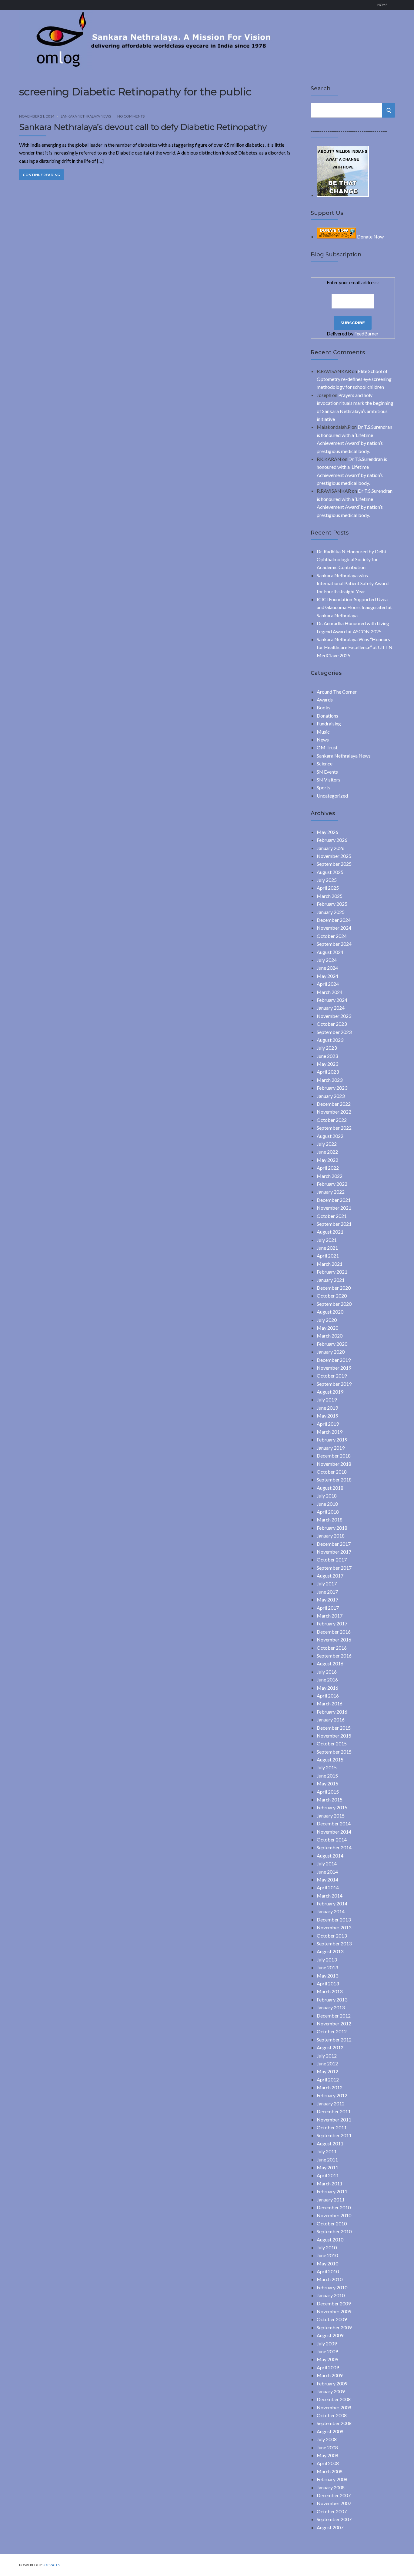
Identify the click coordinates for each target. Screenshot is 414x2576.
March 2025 (330, 896)
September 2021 (334, 1224)
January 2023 (331, 1096)
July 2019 (327, 1400)
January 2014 (331, 1911)
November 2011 (334, 2119)
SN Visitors (329, 780)
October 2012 (332, 2031)
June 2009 (327, 2351)
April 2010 (328, 2271)
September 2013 (334, 1943)
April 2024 (328, 984)
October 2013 (332, 1936)
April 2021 (328, 1256)
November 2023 (334, 1016)
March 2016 (330, 1703)
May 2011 (327, 2167)
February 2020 (332, 1344)
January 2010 (331, 2295)
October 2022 (332, 1120)
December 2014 (334, 1823)
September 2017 (334, 1568)
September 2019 (334, 1384)
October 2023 (332, 1024)
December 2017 (334, 1544)
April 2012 (328, 2079)
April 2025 (328, 888)
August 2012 (330, 2047)
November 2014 (334, 1832)
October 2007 (332, 2511)
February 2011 (332, 2191)
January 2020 (331, 1352)
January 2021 (331, 1280)
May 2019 (327, 1416)
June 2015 (327, 1776)
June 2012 (327, 2063)
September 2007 (334, 2519)
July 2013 (327, 1959)
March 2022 (330, 1176)
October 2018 (332, 1472)
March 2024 (330, 992)
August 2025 (330, 872)
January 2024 (331, 1008)
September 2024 (334, 944)
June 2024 (327, 968)
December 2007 (334, 2495)
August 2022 (330, 1136)
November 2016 (334, 1640)
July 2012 (327, 2056)
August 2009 (330, 2335)
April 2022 (328, 1168)
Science (325, 763)
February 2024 (332, 1000)
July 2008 (327, 2439)
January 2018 (331, 1536)
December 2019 (334, 1360)
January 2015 (331, 1816)
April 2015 (328, 1792)
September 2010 (334, 2231)
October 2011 (332, 2127)
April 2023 (328, 1072)
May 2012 (327, 2071)
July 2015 (327, 1767)
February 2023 (332, 1088)
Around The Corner (337, 692)
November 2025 (334, 856)
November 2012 (334, 2023)
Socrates (51, 2565)
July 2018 (327, 1496)
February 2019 (332, 1440)
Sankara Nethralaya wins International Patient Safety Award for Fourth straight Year (353, 583)
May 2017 (327, 1600)
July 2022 (327, 1144)
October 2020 (332, 1296)
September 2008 (334, 2423)
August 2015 (330, 1760)
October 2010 (332, 2223)
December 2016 (334, 1632)
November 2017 (334, 1552)
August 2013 (330, 1951)
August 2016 (330, 1663)
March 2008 (330, 2471)
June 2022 (327, 1152)
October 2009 (332, 2319)
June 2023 (327, 1056)
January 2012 (331, 2103)
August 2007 (330, 2527)
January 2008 (331, 2487)
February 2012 (332, 2095)
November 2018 (334, 1464)
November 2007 (334, 2503)
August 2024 (330, 952)
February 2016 (332, 1712)
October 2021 (332, 1216)
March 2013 (330, 1991)
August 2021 (330, 1232)
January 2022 (331, 1192)
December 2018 (334, 1456)
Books (324, 707)
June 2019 (327, 1408)
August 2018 (330, 1488)
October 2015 (332, 1743)
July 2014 (327, 1863)
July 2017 (327, 1583)
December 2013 (334, 1920)
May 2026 (327, 832)
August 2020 (330, 1312)
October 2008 (332, 2415)
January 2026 (331, 848)
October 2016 (332, 1648)
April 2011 (328, 2175)
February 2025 (332, 904)
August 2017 (330, 1576)
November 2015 (334, 1736)
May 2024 (327, 976)
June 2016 (327, 1680)
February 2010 (332, 2287)
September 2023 (334, 1032)
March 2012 (330, 2087)
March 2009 (330, 2375)
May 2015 (327, 1783)
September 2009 (334, 2327)
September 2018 (334, 1480)
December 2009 (334, 2303)
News (323, 740)
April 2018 (328, 1512)
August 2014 (330, 1856)
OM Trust (327, 747)
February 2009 (332, 2383)
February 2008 (332, 2479)
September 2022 (334, 1128)
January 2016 (331, 1720)
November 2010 (334, 2215)
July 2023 (327, 1048)
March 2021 (330, 1264)
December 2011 (334, 2111)
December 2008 (334, 2399)
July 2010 (327, 2247)
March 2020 (330, 1336)
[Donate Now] (343, 195)
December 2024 (334, 920)
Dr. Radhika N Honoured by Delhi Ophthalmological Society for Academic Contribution (351, 559)
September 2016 (334, 1656)
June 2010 (327, 2255)
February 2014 (332, 1903)
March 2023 (330, 1080)
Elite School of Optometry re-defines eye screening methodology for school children (354, 379)
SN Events (327, 772)
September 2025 (334, 864)
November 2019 (334, 1368)
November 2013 (334, 1927)
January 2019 (331, 1448)
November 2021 (334, 1208)
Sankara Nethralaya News (86, 116)
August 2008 (330, 2431)
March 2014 (330, 1896)
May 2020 (327, 1328)
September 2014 (334, 1847)
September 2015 (334, 1752)
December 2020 (334, 1288)
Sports (324, 787)
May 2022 (327, 1160)
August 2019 (330, 1392)
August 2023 (330, 1040)
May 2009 (327, 2359)
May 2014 (327, 1880)
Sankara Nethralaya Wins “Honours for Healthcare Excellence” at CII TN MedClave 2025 (355, 647)
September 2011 (334, 2135)
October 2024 (332, 936)
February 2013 (332, 1999)
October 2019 (332, 1376)
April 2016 (328, 1696)
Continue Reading (41, 175)
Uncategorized (332, 796)
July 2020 (327, 1320)
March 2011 (330, 2183)
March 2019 (330, 1432)
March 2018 (330, 1520)
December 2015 (334, 1728)
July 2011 (327, 2151)
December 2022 (334, 1104)
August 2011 (330, 2143)
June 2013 (327, 1967)
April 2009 (328, 2367)
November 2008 (334, 2407)
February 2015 (332, 1807)
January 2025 (331, 912)
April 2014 (328, 1887)
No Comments (131, 116)
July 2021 (327, 1240)
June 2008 (327, 2447)
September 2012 (334, 2039)
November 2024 (334, 928)
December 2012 (334, 2016)
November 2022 (334, 1112)
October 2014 (332, 1840)
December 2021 (334, 1200)
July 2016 (327, 1672)
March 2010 (330, 2279)
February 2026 (332, 840)
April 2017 (328, 1608)
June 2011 (327, 2159)
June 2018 (327, 1504)
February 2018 (332, 1528)
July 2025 (327, 880)
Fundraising (329, 723)
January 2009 (331, 2391)
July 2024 (327, 960)
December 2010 (334, 2207)
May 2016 (327, 1688)
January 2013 (331, 2007)
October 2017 (332, 1560)
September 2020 (334, 1304)
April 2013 (328, 1983)
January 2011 (331, 2199)
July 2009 (327, 2343)
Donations (327, 716)
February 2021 (332, 1272)
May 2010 (327, 2263)
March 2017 (330, 1616)
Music (323, 732)
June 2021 (327, 1248)
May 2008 (327, 2455)
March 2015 (330, 1800)
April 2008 (328, 2463)
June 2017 (327, 1592)
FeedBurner (366, 333)
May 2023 (327, 1064)
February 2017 (332, 1623)
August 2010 (330, 2239)
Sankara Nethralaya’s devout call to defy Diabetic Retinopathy (143, 127)
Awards (325, 700)
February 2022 (332, 1184)
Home (382, 5)
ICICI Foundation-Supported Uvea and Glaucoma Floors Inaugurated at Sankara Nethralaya (354, 607)
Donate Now (370, 237)
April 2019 (328, 1424)
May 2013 (327, 1976)
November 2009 (334, 2311)
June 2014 (327, 1872)
